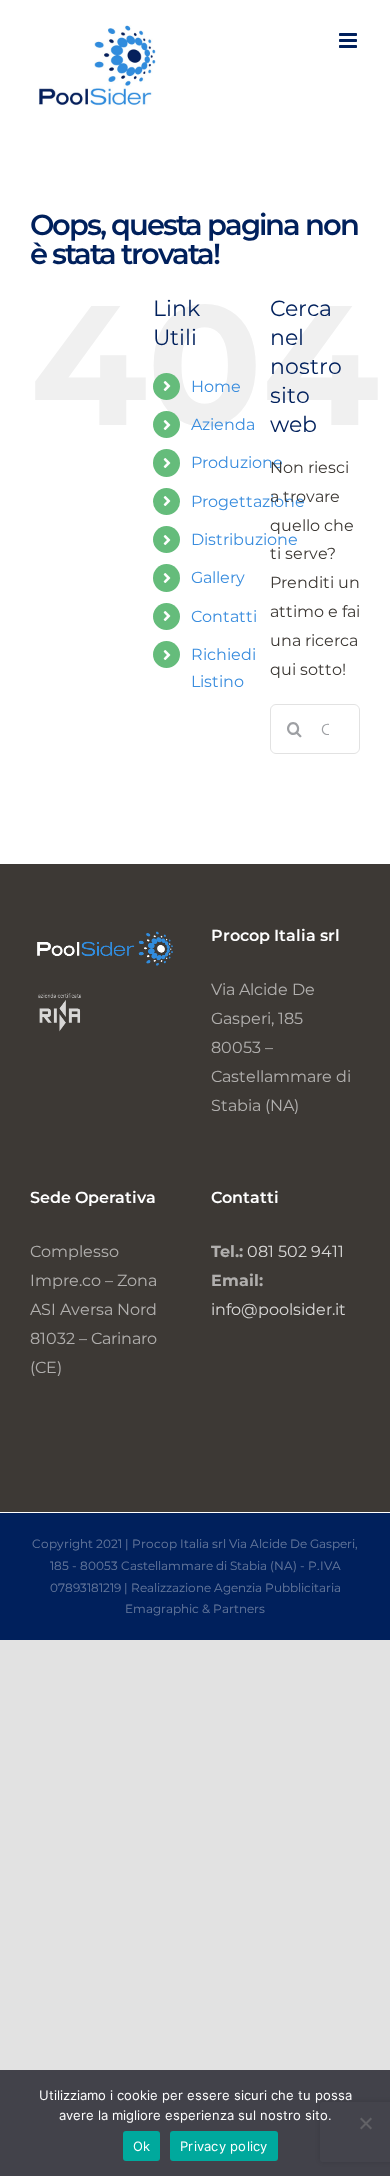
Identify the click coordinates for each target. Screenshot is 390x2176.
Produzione (237, 462)
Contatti (224, 616)
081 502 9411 (295, 1251)
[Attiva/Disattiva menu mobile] (349, 40)
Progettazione (248, 501)
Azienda (223, 424)
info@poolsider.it (278, 1309)
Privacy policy (224, 2146)
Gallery (218, 577)
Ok (142, 2146)
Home (216, 386)
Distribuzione (244, 539)
